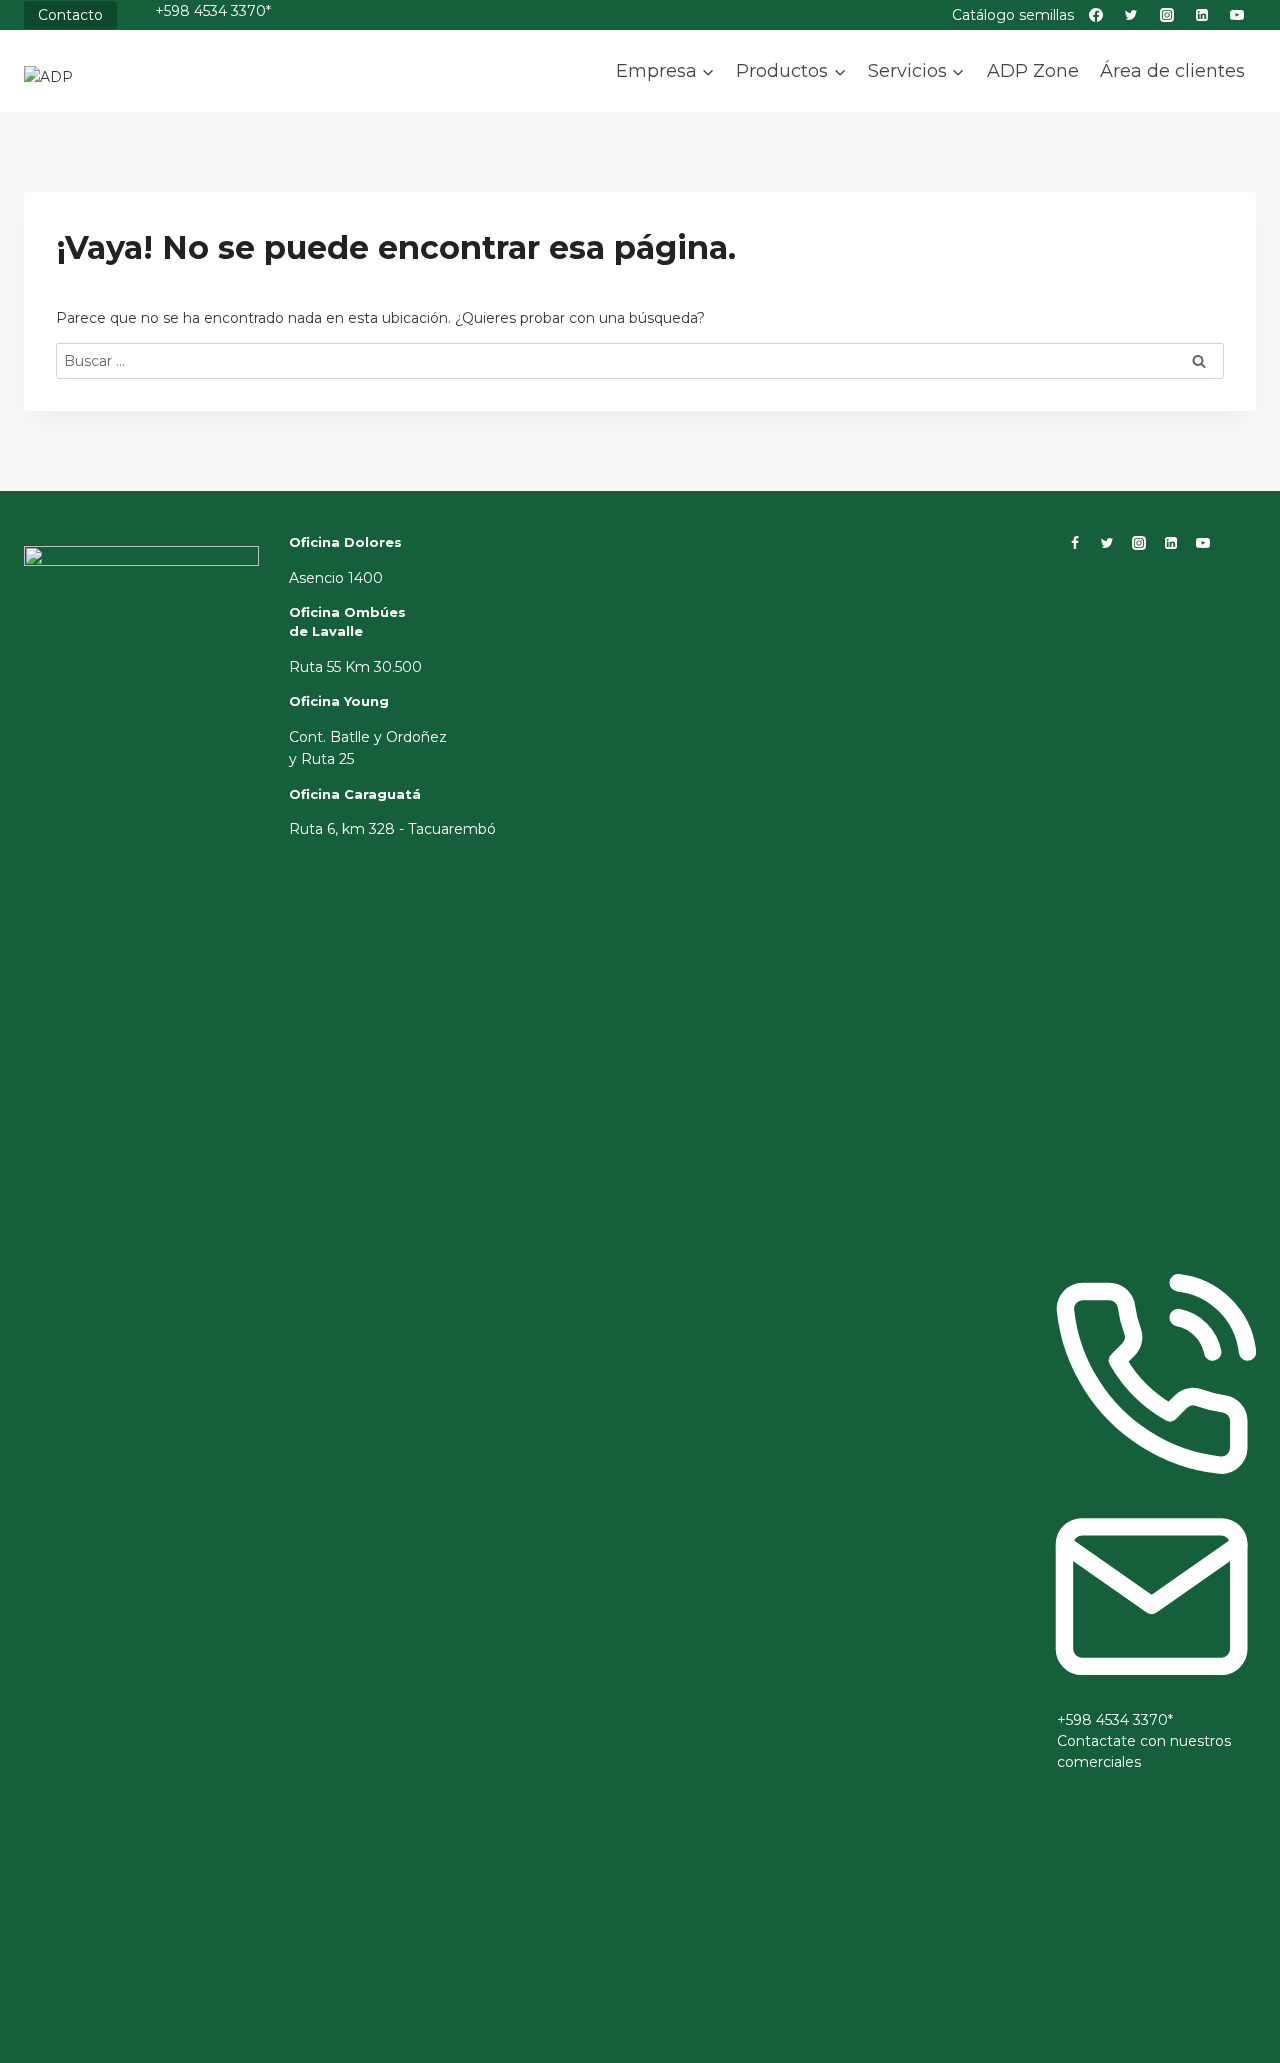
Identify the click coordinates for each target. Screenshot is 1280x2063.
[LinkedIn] (1171, 543)
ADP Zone (1033, 71)
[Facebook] (1075, 543)
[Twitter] (1107, 543)
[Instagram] (1139, 543)
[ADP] (124, 88)
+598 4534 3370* (213, 11)
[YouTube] (1203, 543)
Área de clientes (1172, 71)
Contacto (70, 15)
